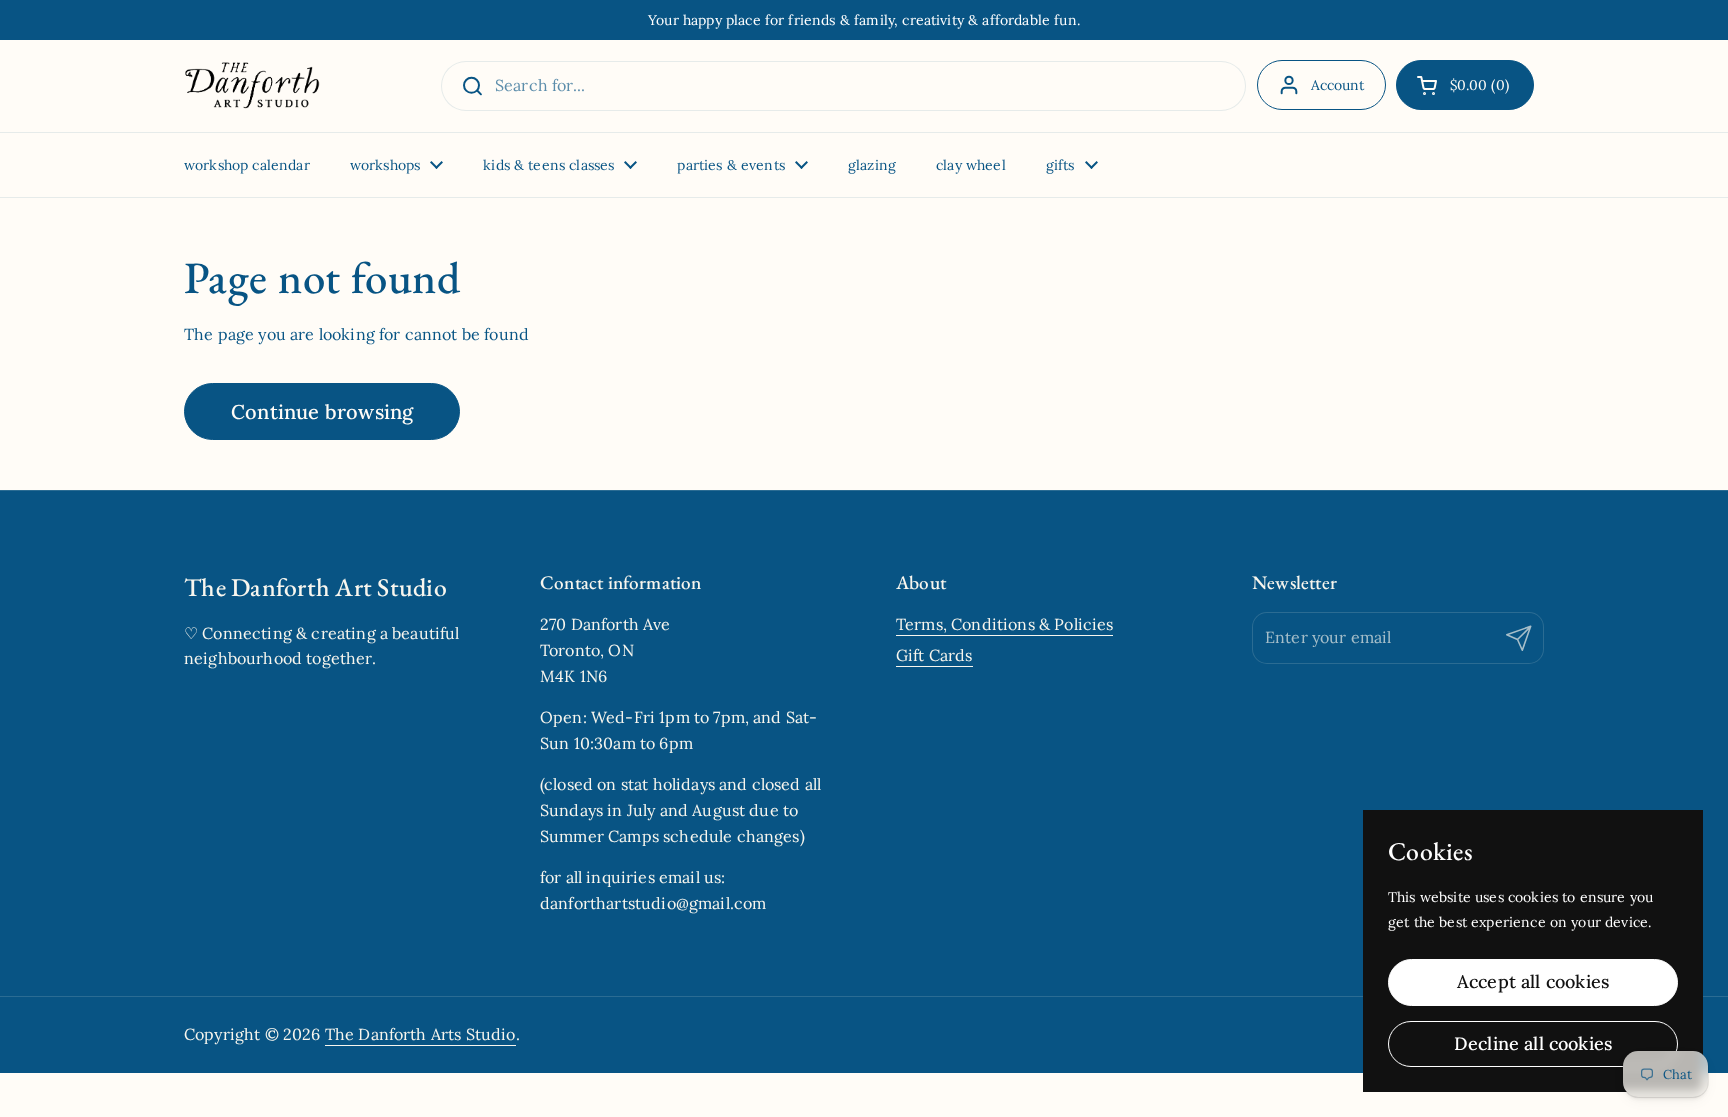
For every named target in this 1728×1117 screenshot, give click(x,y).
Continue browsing (322, 411)
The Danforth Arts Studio (420, 1034)
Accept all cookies (1533, 981)
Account (1338, 85)
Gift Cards (934, 655)
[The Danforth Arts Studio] (252, 86)
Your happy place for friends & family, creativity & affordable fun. (864, 20)
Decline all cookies (1533, 1043)
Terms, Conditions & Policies (1004, 624)
